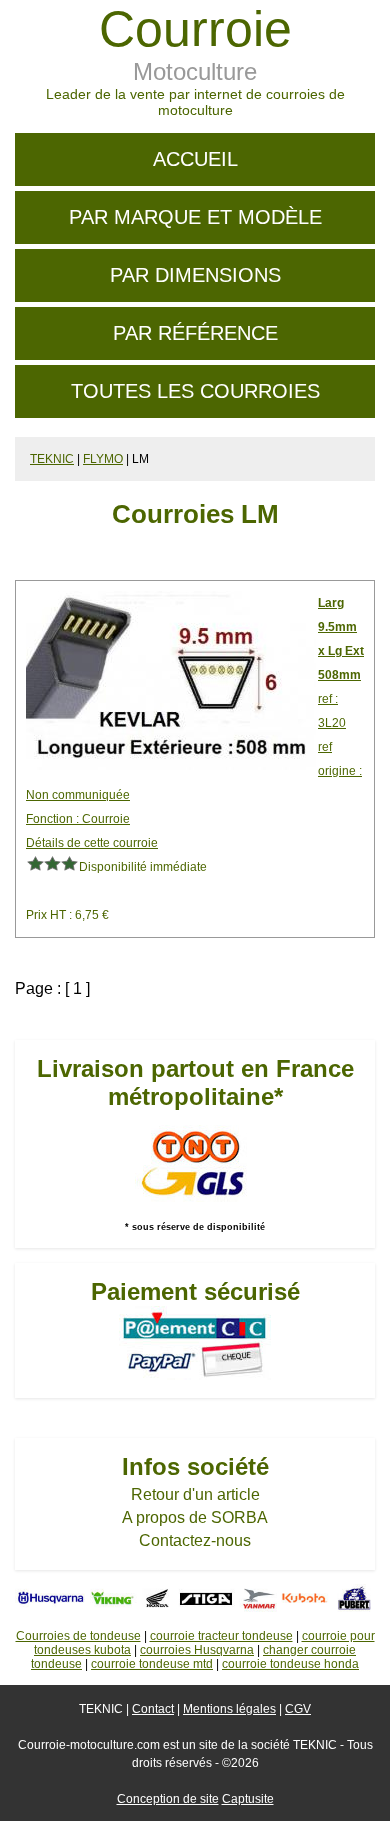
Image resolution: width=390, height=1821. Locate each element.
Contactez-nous (195, 1540)
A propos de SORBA (195, 1517)
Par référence (195, 333)
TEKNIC (52, 459)
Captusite (248, 1799)
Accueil (195, 159)
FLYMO (103, 459)
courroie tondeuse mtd (152, 1664)
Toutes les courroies (195, 391)
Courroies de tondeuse (78, 1636)
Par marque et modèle (195, 217)
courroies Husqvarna (197, 1650)
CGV (298, 1709)
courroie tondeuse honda (290, 1664)
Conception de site (168, 1799)
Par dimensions (195, 275)
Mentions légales (229, 1709)
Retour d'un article (195, 1494)
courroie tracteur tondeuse (221, 1636)
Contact (153, 1709)
